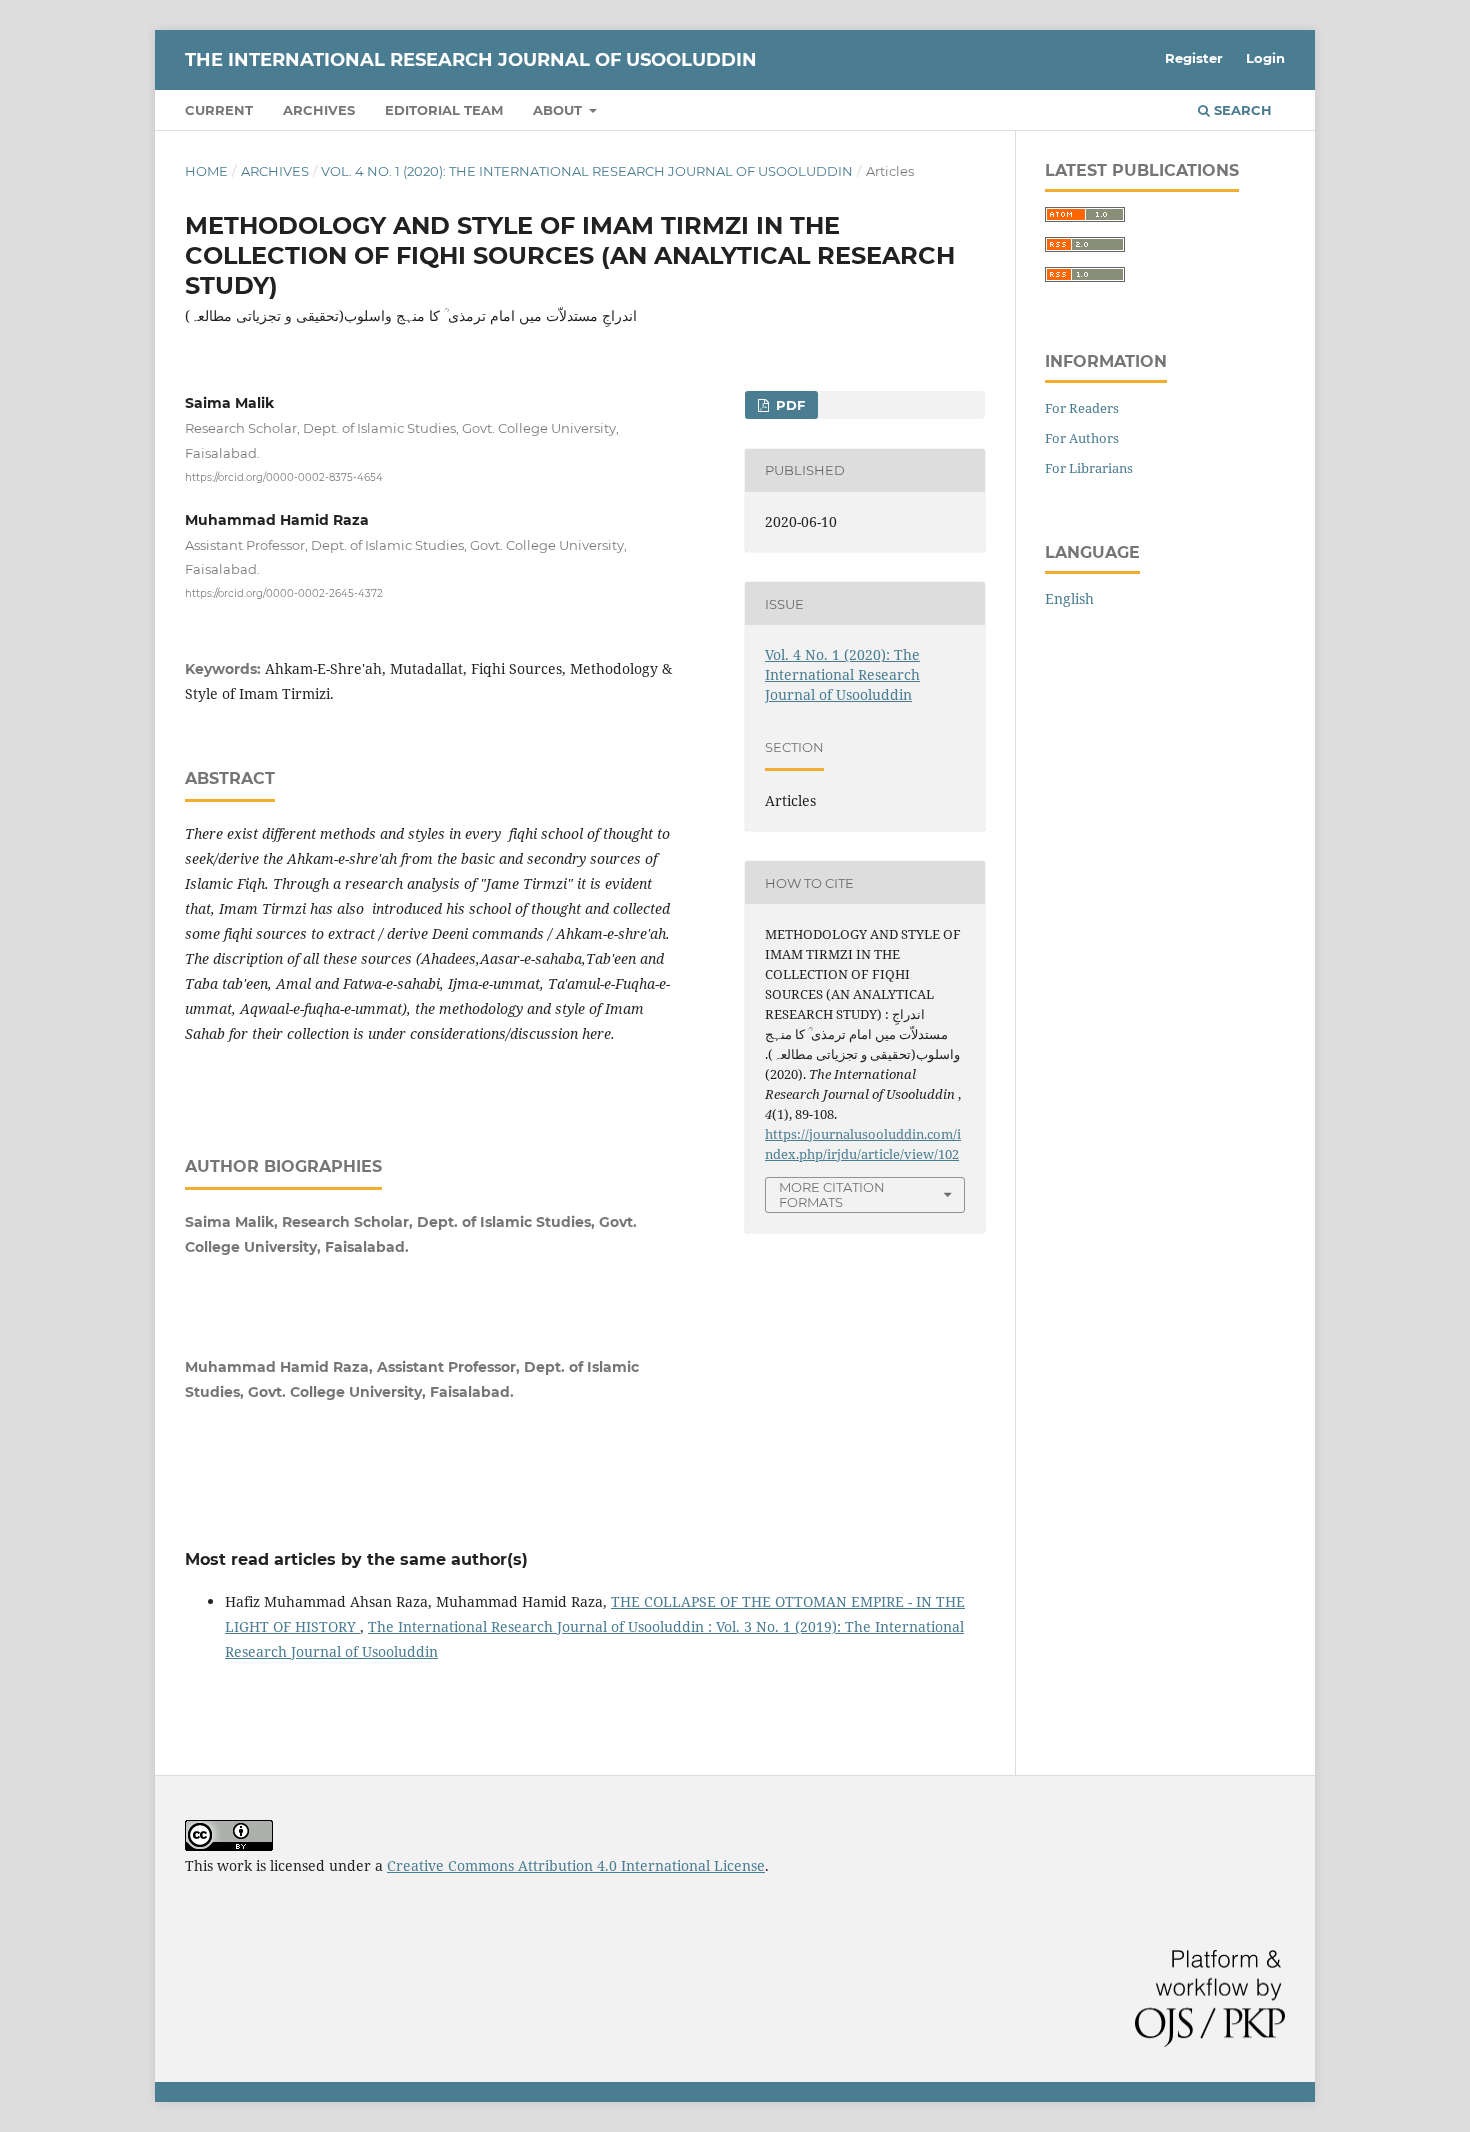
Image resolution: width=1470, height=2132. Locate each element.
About (559, 110)
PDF (788, 405)
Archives (319, 110)
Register (1194, 58)
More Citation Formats (832, 1194)
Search (1241, 110)
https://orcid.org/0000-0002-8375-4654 (284, 476)
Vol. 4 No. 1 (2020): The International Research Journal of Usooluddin (587, 171)
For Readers (1082, 408)
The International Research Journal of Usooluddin (471, 60)
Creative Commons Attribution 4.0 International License (576, 1865)
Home (206, 171)
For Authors (1082, 438)
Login (1265, 58)
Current (219, 110)
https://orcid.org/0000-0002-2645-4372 (284, 593)
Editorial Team (444, 110)
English (1069, 598)
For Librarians (1089, 468)
